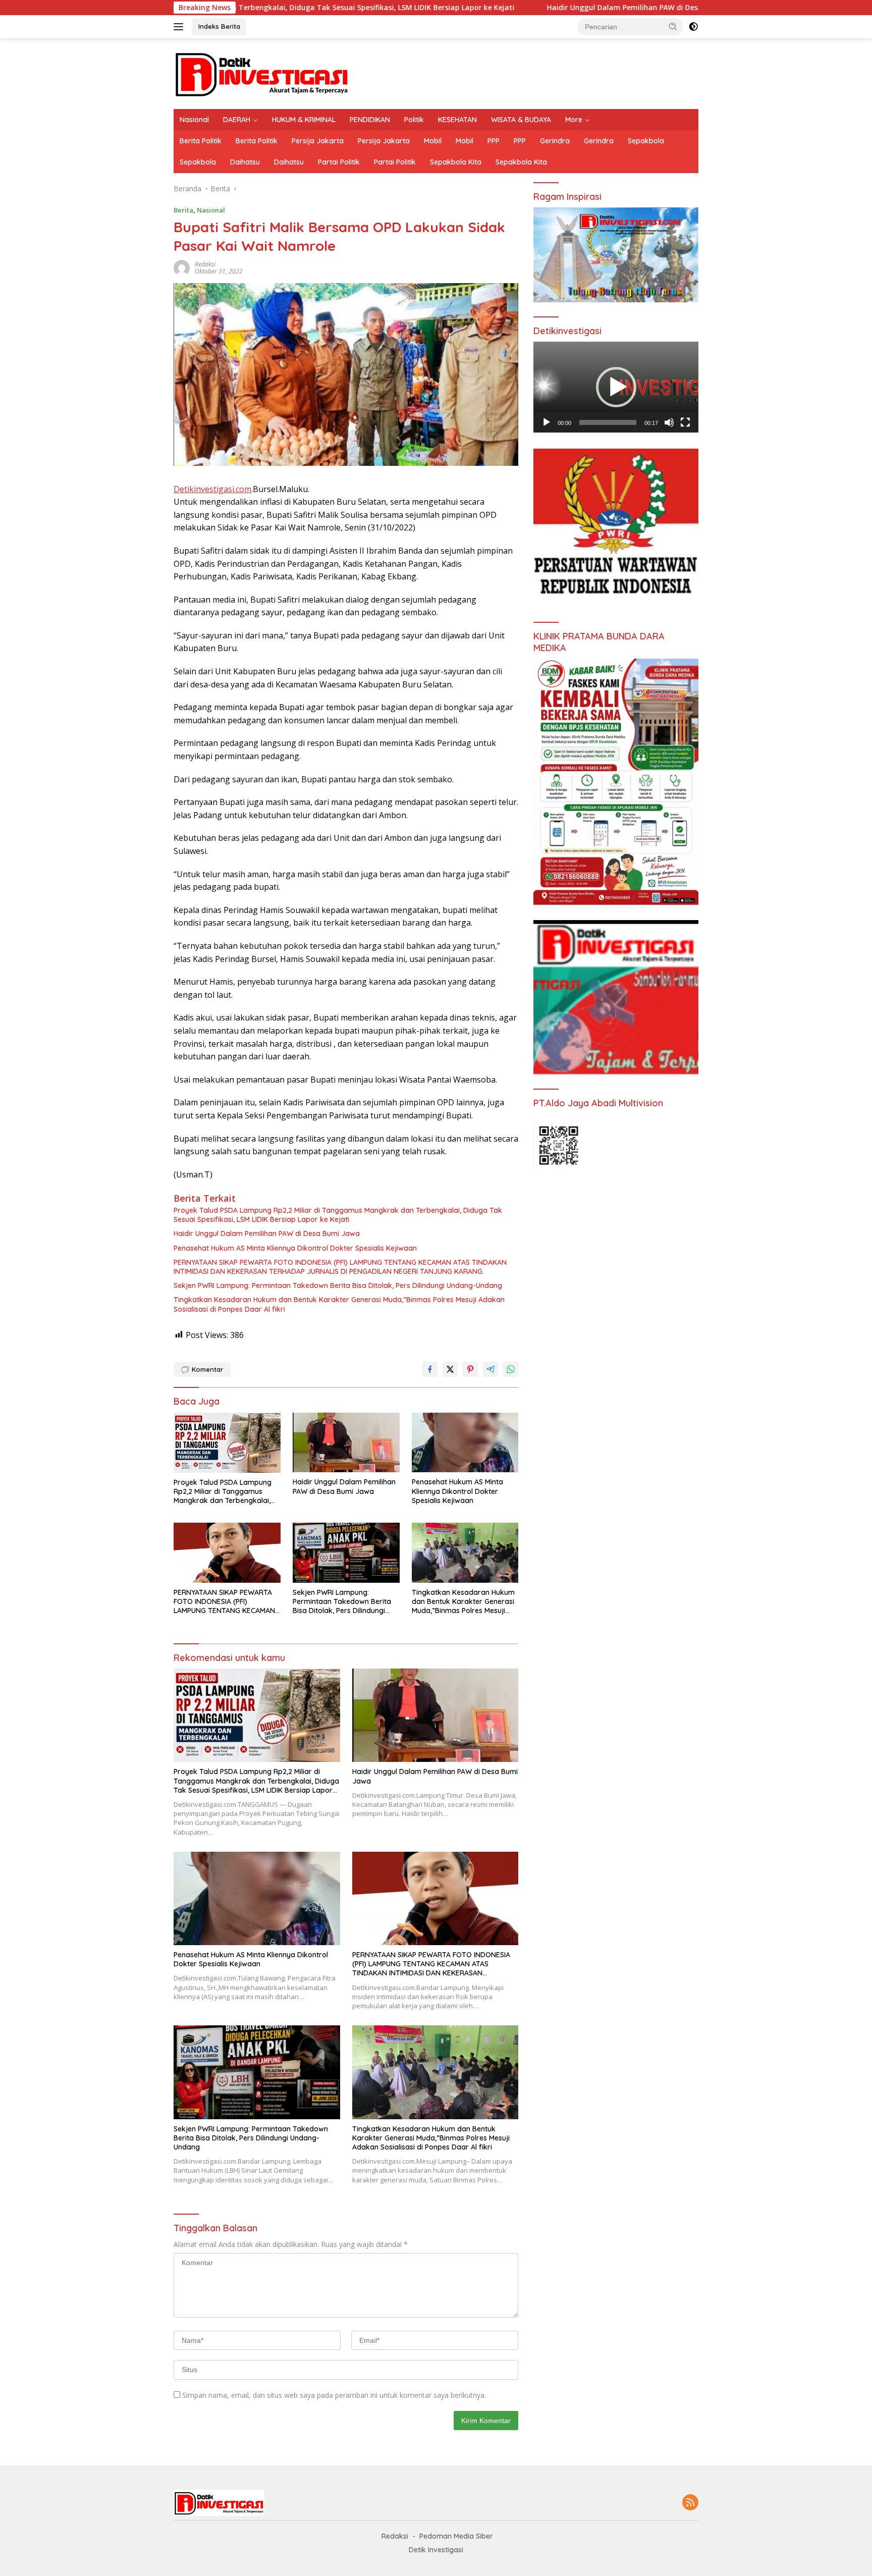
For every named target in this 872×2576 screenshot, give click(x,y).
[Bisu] (669, 422)
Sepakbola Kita (456, 162)
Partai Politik (339, 162)
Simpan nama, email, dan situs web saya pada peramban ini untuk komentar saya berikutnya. (334, 2395)
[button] (673, 26)
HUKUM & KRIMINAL (304, 120)
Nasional (194, 120)
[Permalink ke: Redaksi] (182, 267)
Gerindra (555, 141)
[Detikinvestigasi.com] (262, 73)
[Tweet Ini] (450, 1369)
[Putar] (547, 422)
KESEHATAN (457, 120)
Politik (414, 120)
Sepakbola (646, 141)
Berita (183, 210)
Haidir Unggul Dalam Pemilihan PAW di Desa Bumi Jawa (471, 8)
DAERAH (237, 120)
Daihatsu (245, 162)
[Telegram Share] (490, 1369)
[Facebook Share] (430, 1369)
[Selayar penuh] (685, 422)
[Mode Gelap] (693, 27)
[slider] (608, 422)
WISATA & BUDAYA (521, 120)
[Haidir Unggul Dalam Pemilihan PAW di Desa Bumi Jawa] (346, 1443)
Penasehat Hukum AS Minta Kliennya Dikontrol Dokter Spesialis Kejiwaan (295, 1248)
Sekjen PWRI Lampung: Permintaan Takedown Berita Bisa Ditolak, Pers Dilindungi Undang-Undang (338, 1285)
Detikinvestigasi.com (212, 489)
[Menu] (180, 27)
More (574, 120)
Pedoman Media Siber (456, 2536)
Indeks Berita (219, 26)
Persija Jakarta (318, 141)
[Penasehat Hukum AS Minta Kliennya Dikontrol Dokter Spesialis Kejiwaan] (465, 1443)
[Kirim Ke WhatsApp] (511, 1369)
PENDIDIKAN (370, 120)
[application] (616, 387)
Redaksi (205, 264)
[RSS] (690, 2503)
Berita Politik (201, 141)
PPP (494, 141)
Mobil (433, 141)
